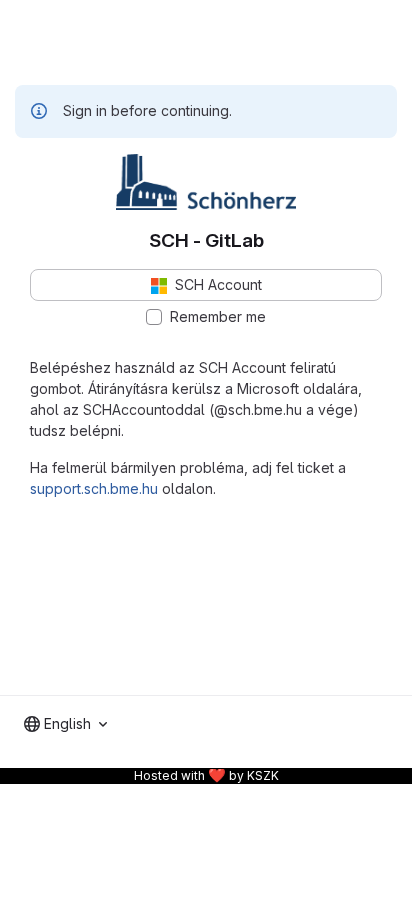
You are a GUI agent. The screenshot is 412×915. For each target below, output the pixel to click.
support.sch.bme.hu (94, 488)
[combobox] (65, 724)
